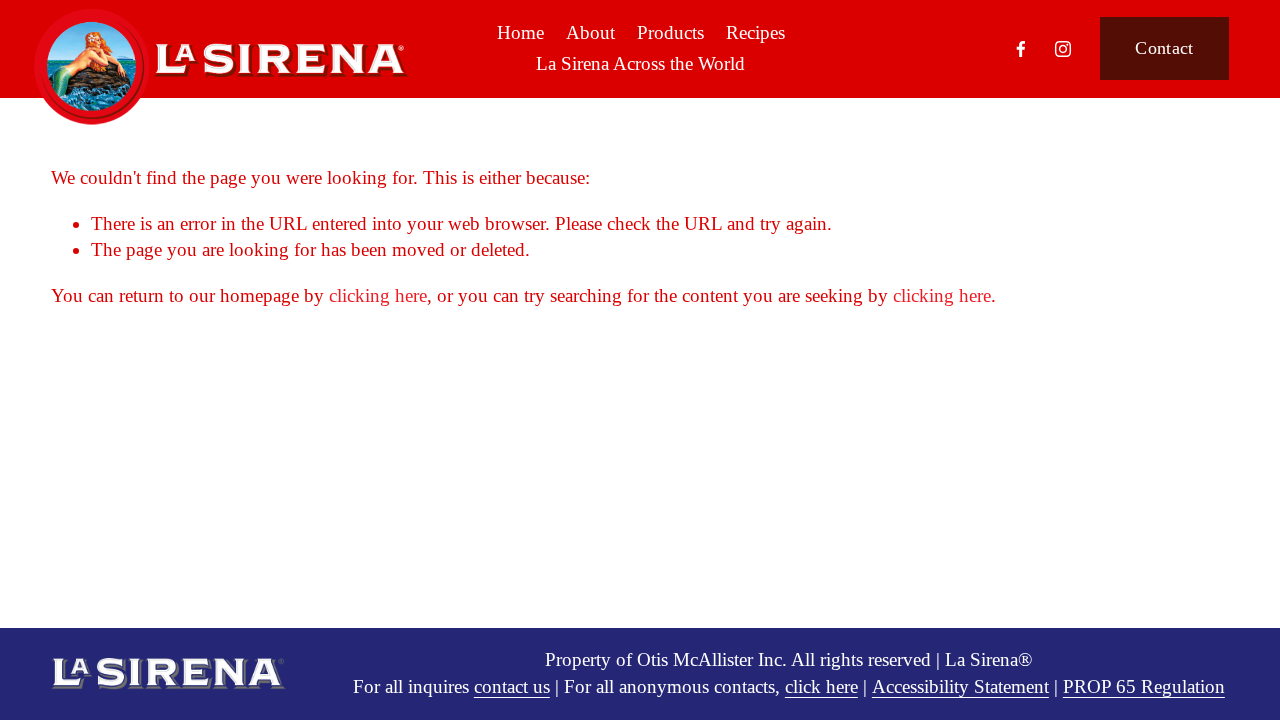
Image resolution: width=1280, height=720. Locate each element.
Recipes (755, 32)
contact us (512, 686)
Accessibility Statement (960, 686)
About (590, 32)
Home (520, 32)
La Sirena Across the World (640, 63)
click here (821, 686)
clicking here (378, 295)
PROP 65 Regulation (1144, 686)
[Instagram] (1063, 49)
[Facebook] (1021, 49)
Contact (1164, 48)
